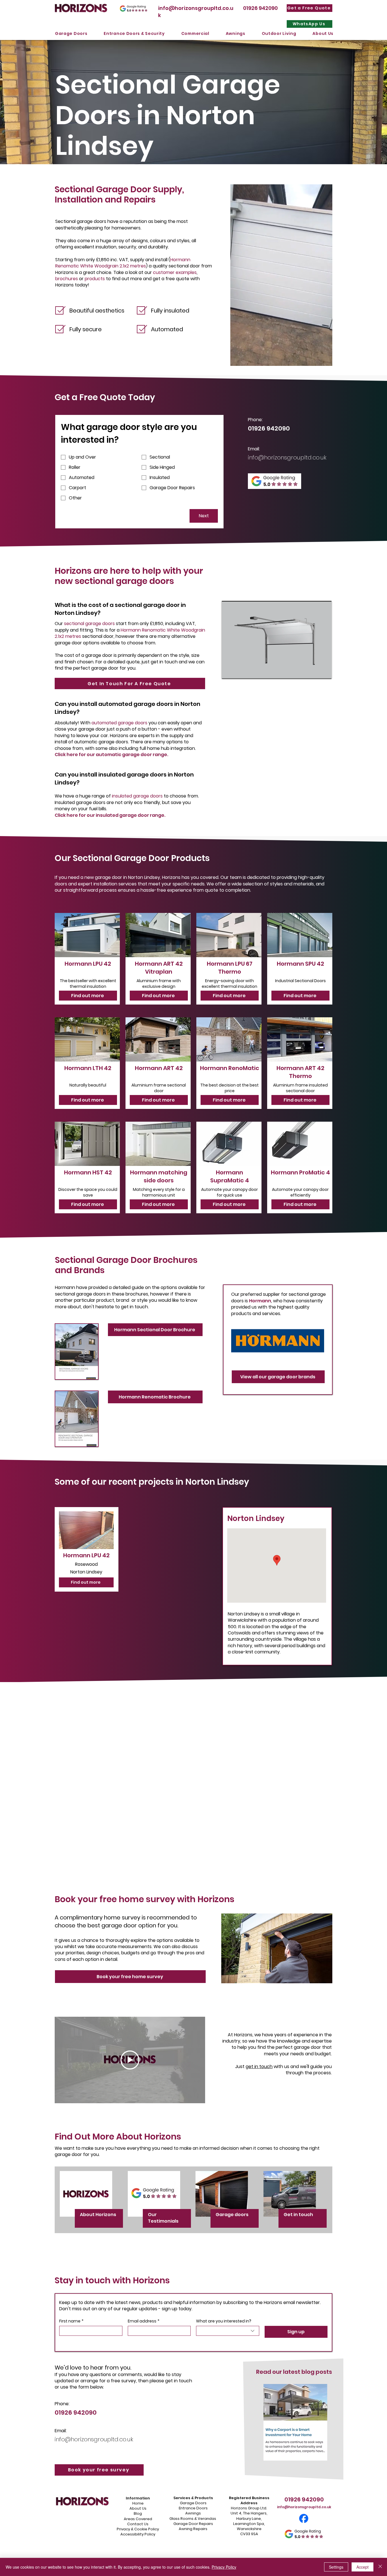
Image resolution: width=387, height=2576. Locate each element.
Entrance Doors (193, 2508)
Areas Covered (138, 2519)
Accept (362, 2567)
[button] (71, 34)
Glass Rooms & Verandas (193, 2519)
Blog (138, 2513)
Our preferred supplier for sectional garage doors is (278, 1297)
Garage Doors (193, 2503)
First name (71, 2321)
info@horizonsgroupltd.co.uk (287, 457)
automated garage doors (119, 723)
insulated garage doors (137, 796)
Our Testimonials (163, 2218)
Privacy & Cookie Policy (138, 2529)
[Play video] (130, 2060)
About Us (138, 2508)
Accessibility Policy (138, 2534)
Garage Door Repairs (193, 2524)
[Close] (380, 2567)
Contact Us (138, 2524)
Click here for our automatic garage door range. (111, 755)
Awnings (193, 2513)
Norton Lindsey (256, 1518)
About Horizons (98, 2215)
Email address (144, 2321)
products (95, 279)
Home (138, 2503)
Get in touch (299, 2215)
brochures (67, 279)
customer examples (175, 272)
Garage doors (232, 2215)
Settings (336, 2567)
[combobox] (228, 2331)
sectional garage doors (89, 624)
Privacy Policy (224, 2567)
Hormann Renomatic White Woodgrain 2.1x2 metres (123, 263)
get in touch (259, 2067)
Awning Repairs (193, 2529)
